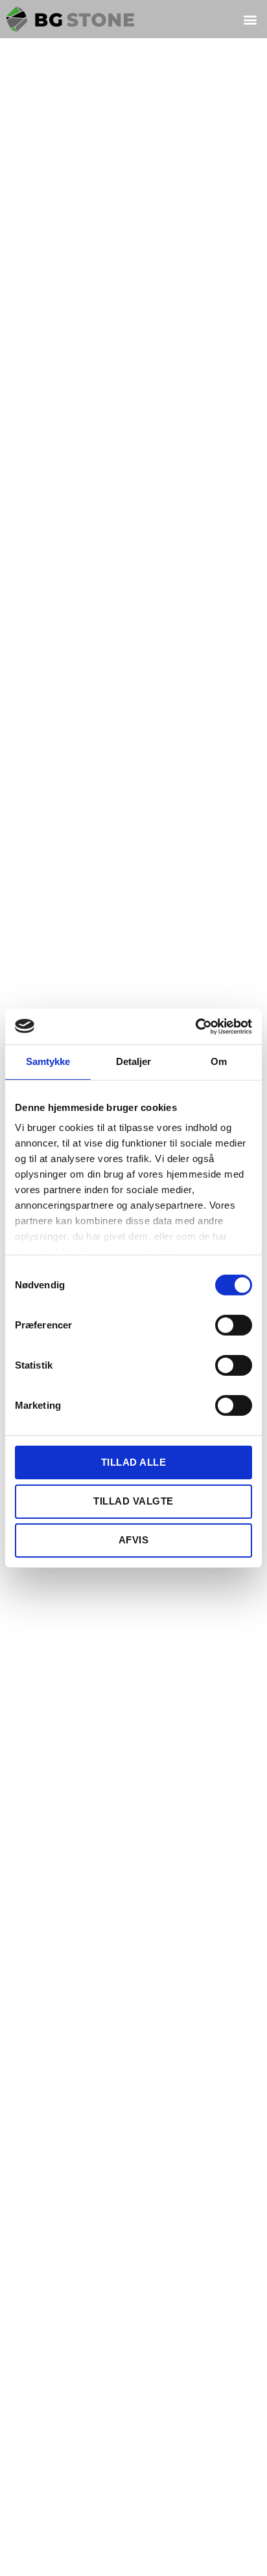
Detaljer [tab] (134, 1061)
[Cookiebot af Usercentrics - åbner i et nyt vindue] (195, 1026)
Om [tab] (219, 1061)
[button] (250, 19)
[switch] (234, 1326)
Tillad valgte (133, 1501)
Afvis (134, 1540)
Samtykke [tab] (48, 1061)
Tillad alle (134, 1462)
